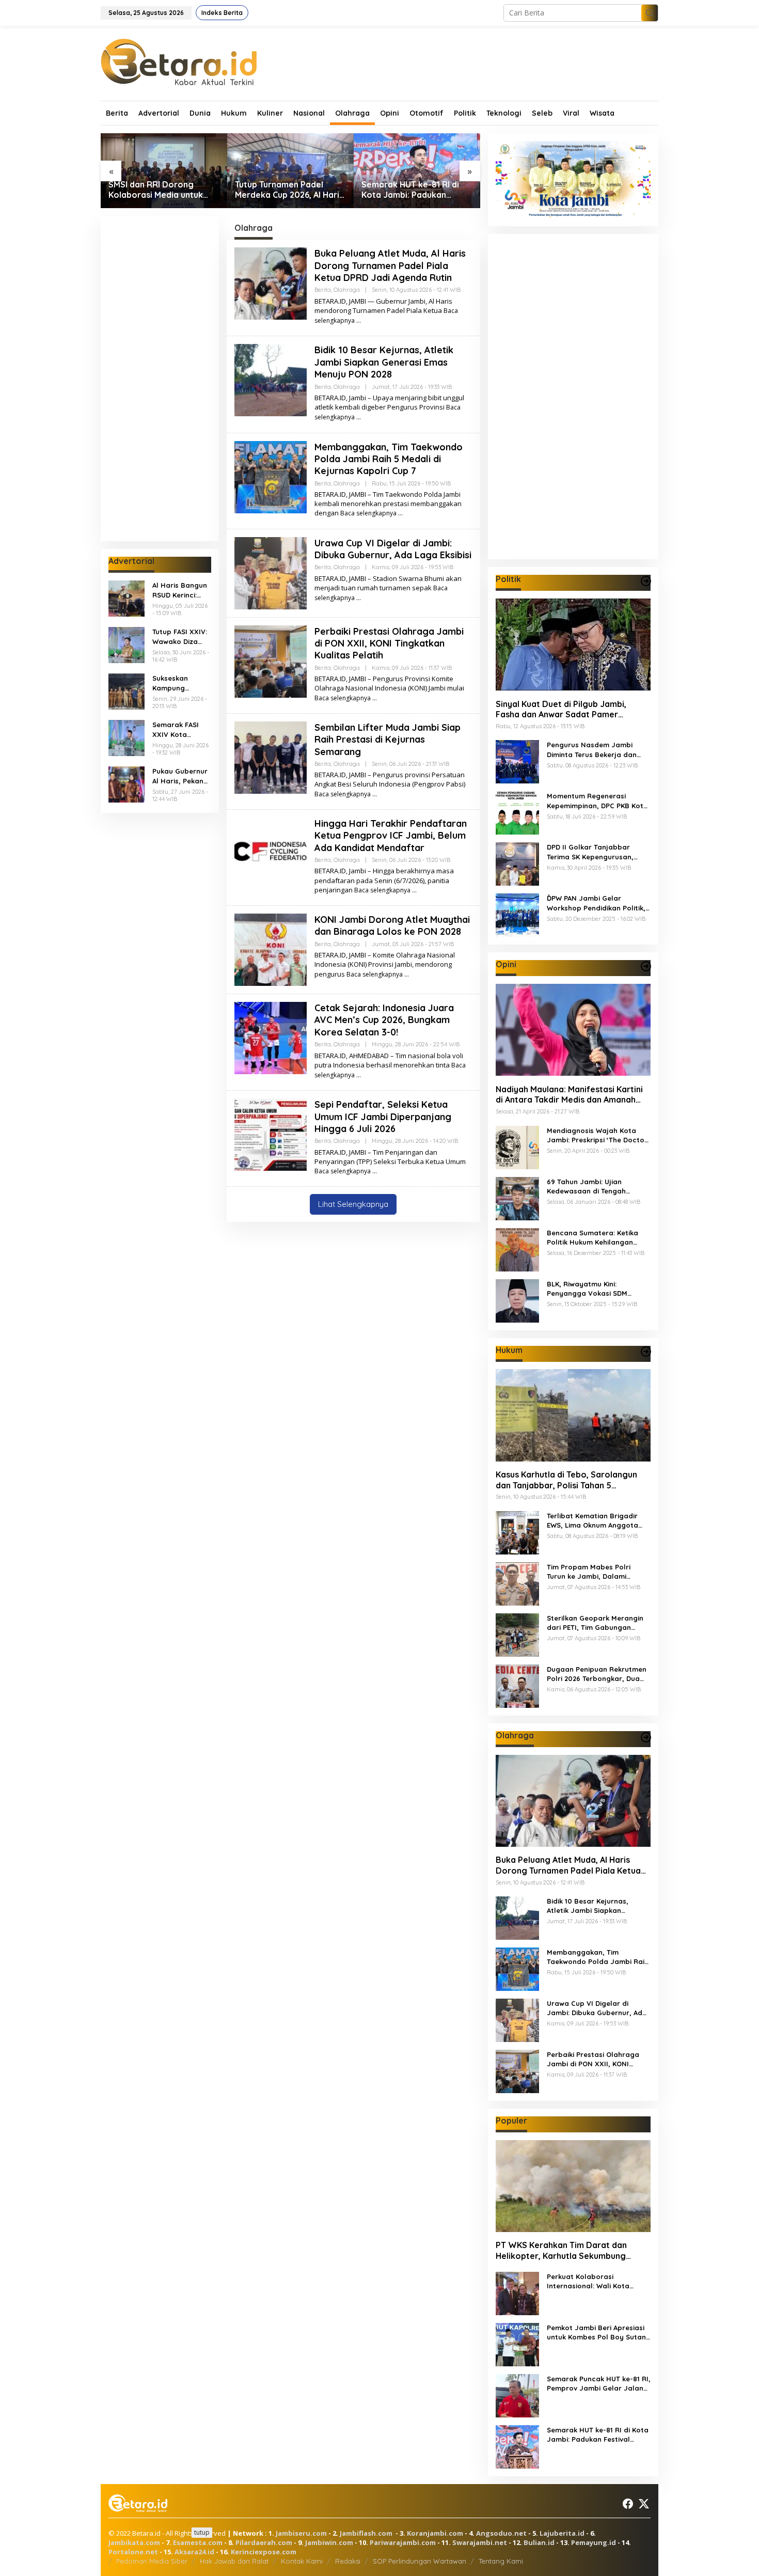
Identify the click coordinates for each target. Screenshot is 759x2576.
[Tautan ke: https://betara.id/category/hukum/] (646, 1352)
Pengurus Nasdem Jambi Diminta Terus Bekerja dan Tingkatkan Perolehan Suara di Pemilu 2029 (596, 750)
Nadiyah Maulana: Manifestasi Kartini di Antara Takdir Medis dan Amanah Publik (569, 1094)
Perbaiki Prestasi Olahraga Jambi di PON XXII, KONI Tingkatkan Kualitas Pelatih (389, 643)
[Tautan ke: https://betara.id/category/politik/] (646, 581)
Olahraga (347, 290)
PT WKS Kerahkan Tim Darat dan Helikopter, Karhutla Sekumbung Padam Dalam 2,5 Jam (561, 2251)
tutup (202, 2532)
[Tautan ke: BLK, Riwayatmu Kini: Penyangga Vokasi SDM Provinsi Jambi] (517, 1300)
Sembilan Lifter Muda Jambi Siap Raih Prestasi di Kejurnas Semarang (388, 740)
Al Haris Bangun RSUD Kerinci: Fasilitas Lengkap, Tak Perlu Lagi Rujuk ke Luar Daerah (180, 590)
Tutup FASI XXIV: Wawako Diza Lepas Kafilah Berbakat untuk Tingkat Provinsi (180, 637)
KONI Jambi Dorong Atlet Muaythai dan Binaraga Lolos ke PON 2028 (392, 925)
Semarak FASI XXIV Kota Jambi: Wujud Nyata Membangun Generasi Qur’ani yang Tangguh (181, 729)
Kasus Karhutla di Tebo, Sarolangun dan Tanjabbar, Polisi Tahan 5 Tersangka (566, 1480)
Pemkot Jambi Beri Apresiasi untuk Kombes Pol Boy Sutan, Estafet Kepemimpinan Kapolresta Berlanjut (597, 2332)
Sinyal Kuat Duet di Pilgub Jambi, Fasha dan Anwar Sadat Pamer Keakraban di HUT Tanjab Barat (561, 709)
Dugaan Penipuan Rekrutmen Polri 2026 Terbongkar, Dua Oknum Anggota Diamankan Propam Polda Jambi (597, 1674)
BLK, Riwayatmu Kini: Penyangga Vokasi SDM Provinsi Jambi (587, 1288)
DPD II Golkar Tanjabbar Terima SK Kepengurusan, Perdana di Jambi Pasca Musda (590, 852)
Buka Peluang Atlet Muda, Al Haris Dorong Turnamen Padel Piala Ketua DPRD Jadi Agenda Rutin (390, 265)
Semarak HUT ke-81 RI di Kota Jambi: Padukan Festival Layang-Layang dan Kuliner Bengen (284, 190)
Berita (323, 290)
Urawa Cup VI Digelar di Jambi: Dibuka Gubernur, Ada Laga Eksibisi (393, 549)
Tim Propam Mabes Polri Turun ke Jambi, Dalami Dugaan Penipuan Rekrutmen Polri (597, 1572)
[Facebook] (628, 2504)
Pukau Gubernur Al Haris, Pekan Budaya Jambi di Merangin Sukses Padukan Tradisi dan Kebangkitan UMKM (181, 776)
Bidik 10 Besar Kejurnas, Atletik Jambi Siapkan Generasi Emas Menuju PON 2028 (384, 362)
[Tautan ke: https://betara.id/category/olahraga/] (646, 1737)
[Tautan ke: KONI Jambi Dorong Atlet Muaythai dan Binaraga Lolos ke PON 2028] (271, 949)
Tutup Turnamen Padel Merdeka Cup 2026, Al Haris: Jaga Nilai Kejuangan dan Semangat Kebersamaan (164, 190)
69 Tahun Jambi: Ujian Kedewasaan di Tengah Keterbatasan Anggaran (589, 1186)
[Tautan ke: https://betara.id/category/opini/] (646, 966)
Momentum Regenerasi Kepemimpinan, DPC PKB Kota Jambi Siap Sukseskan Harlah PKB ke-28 (598, 801)
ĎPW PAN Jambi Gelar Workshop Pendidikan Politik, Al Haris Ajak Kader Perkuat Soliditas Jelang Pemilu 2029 (596, 903)
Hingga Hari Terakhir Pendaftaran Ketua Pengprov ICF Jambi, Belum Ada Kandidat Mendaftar (391, 836)
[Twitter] (644, 2504)
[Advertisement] (160, 379)
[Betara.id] (179, 61)
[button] (650, 13)
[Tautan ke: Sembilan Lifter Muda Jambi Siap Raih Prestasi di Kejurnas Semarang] (271, 757)
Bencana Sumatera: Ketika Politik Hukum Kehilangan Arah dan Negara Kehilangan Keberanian (597, 1237)
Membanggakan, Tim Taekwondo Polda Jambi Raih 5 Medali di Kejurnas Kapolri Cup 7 (389, 459)
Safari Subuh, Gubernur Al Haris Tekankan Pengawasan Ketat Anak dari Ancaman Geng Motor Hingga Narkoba (414, 190)
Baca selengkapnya (368, 513)
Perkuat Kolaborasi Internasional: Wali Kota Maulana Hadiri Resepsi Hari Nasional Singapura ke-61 (596, 2281)
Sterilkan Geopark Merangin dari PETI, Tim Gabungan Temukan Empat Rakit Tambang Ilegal (595, 1623)
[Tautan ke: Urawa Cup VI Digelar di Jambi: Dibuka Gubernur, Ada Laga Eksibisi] (271, 572)
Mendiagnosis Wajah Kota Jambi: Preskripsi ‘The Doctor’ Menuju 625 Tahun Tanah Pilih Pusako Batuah (598, 1135)
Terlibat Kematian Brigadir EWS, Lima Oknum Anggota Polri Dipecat (592, 1521)
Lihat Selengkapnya (353, 1204)
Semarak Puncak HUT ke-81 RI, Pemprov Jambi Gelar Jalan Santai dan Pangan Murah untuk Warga (599, 2384)
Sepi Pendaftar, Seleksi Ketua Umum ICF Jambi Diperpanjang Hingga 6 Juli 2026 (383, 1117)
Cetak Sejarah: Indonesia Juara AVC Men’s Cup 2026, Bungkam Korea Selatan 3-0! (384, 1020)
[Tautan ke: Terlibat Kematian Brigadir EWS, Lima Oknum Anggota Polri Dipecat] (517, 1532)
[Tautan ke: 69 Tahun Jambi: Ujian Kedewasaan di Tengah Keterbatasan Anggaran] (517, 1197)
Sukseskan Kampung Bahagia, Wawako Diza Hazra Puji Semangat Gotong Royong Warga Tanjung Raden (180, 683)
